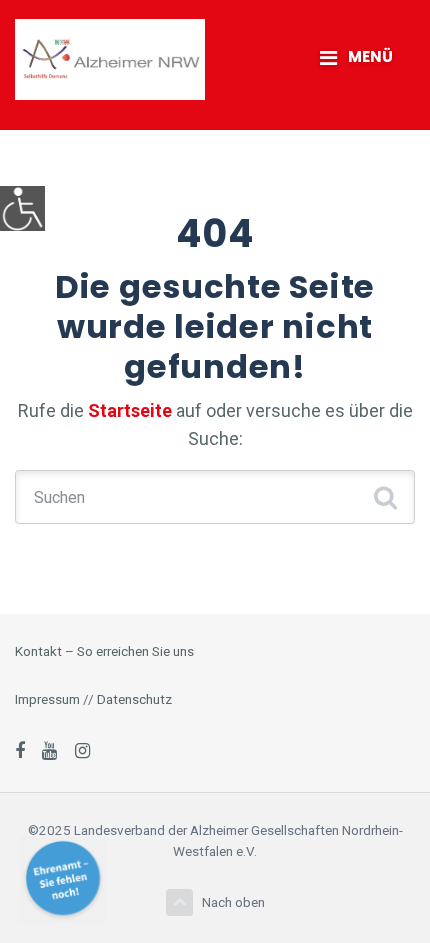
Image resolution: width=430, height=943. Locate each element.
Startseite (130, 410)
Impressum (47, 699)
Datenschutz (134, 699)
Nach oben (233, 902)
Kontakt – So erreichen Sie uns (104, 651)
